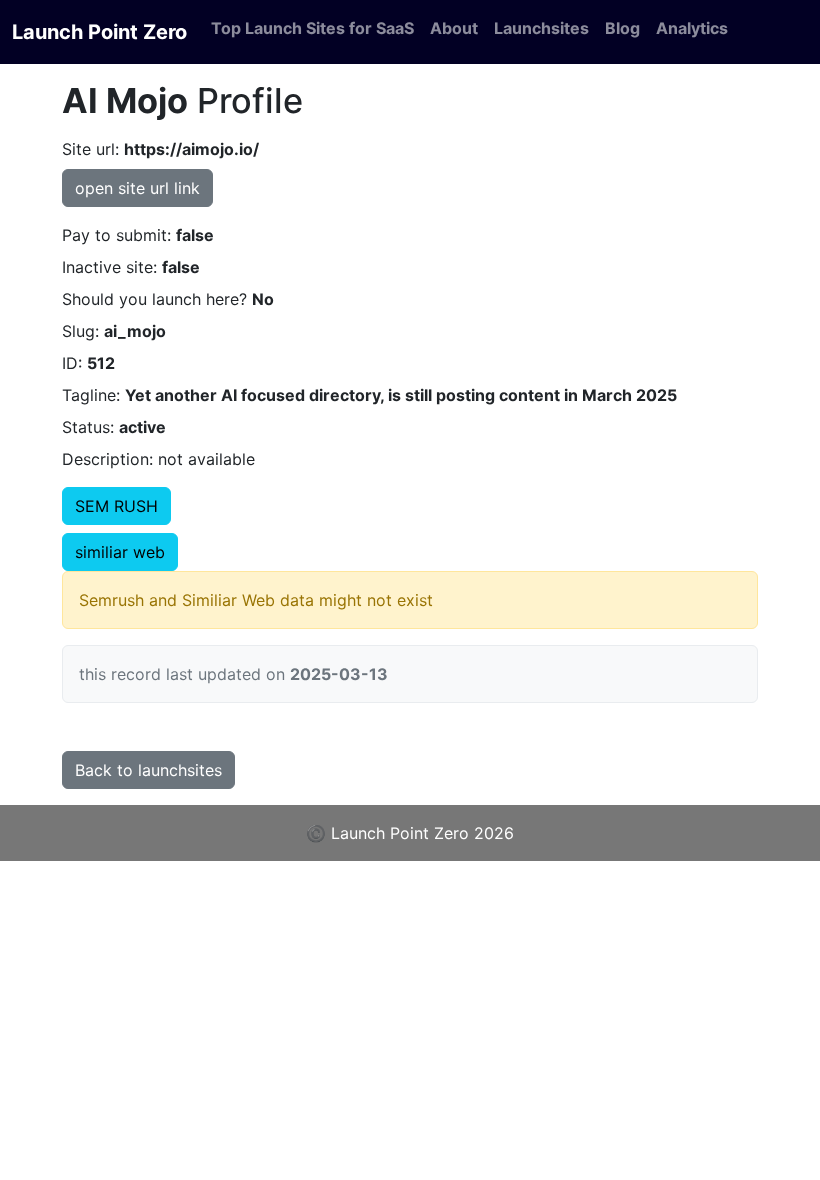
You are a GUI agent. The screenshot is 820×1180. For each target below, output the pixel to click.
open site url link (137, 188)
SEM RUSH (116, 506)
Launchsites (541, 28)
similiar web (120, 552)
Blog (622, 28)
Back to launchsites (148, 770)
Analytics (692, 28)
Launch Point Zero (99, 32)
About (454, 28)
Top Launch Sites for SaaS (312, 28)
